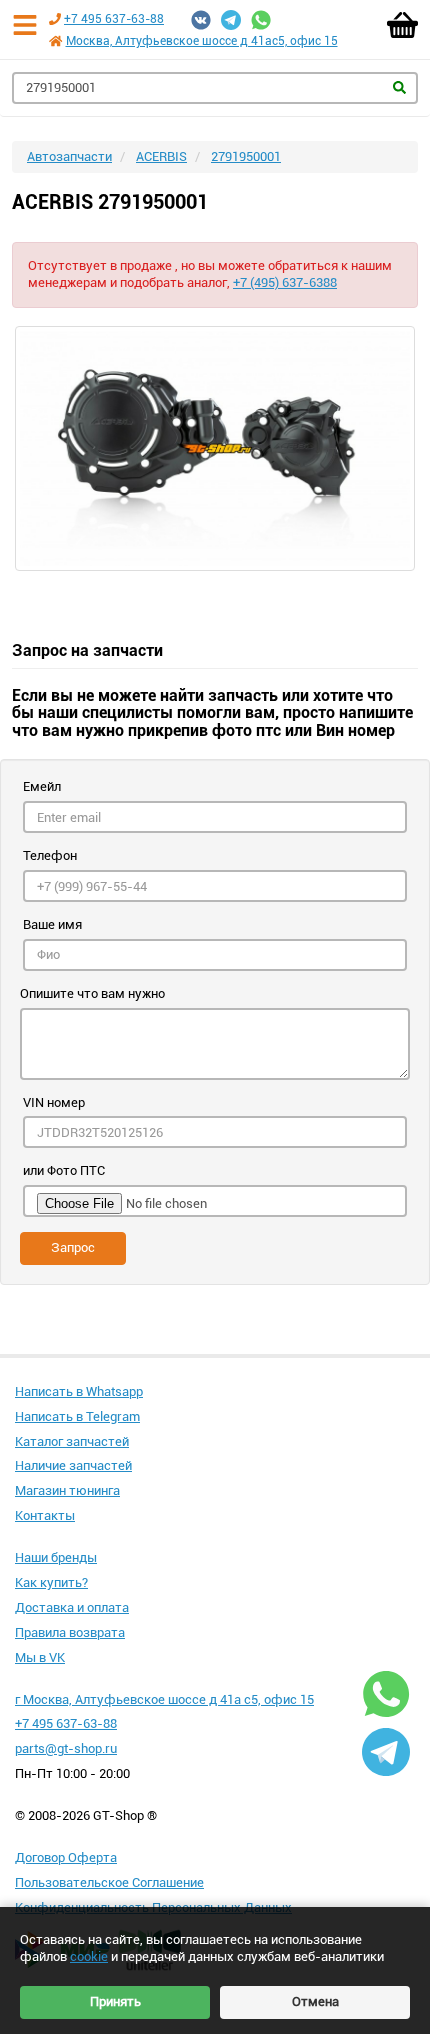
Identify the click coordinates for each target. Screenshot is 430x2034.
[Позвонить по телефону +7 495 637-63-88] (55, 19)
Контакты (45, 1515)
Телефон (50, 855)
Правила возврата (70, 1632)
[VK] (201, 20)
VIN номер (54, 1102)
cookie (89, 1956)
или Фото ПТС (64, 1170)
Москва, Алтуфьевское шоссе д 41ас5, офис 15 (202, 41)
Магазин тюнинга (67, 1490)
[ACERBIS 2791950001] (215, 448)
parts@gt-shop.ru (66, 1748)
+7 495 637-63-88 (114, 19)
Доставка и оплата (72, 1607)
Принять (115, 2001)
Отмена (315, 2001)
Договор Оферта (66, 1857)
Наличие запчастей (73, 1465)
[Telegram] (231, 20)
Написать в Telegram (77, 1416)
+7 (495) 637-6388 (285, 282)
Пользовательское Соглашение (109, 1882)
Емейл (42, 786)
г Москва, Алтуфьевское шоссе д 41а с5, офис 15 (164, 1699)
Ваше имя (52, 924)
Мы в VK (40, 1657)
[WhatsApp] (261, 20)
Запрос (73, 1247)
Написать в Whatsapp (79, 1391)
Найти (399, 87)
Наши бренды (56, 1557)
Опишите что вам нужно (92, 993)
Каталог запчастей (72, 1441)
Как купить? (51, 1582)
